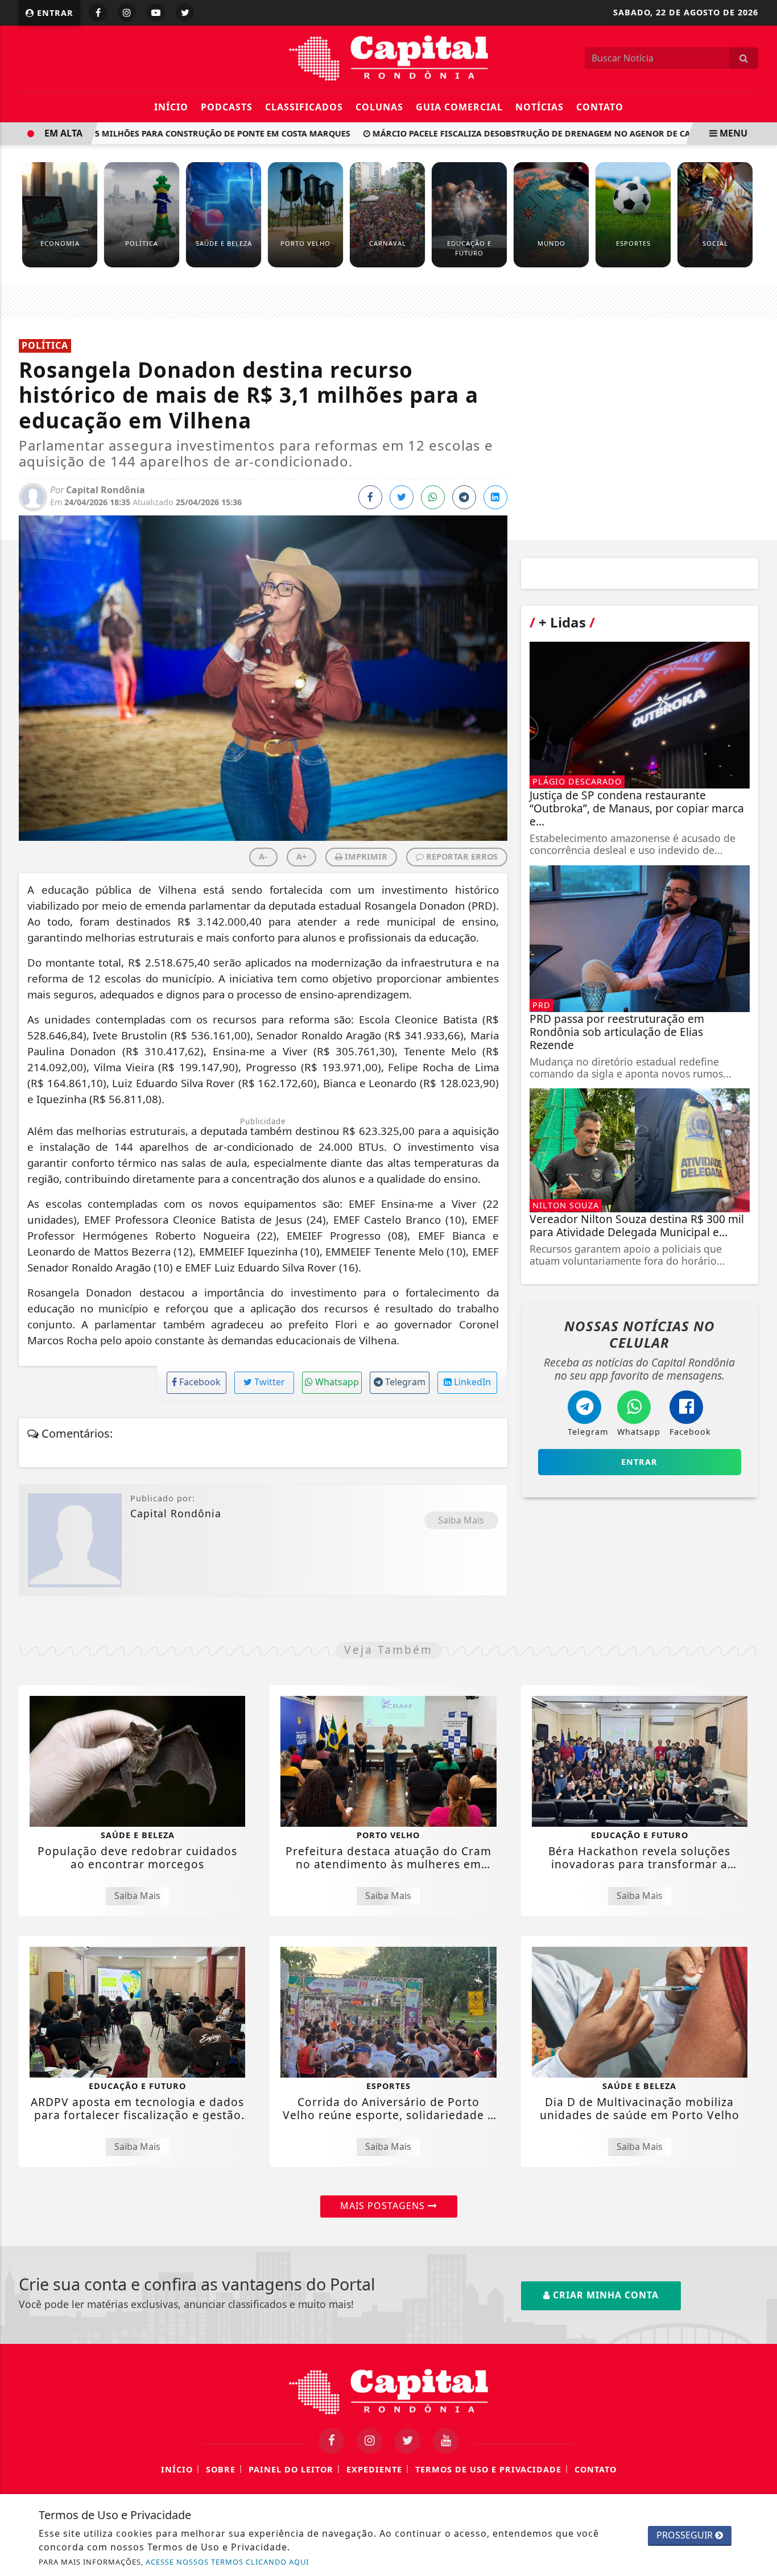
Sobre (221, 2469)
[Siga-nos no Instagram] (369, 2441)
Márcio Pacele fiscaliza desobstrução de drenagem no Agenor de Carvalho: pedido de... (550, 133)
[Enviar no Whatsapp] (433, 497)
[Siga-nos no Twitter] (408, 2441)
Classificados (304, 107)
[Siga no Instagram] (127, 13)
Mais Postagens (384, 2206)
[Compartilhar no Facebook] (370, 497)
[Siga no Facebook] (98, 13)
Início (171, 107)
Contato (600, 107)
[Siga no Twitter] (185, 13)
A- (263, 856)
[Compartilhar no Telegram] (464, 497)
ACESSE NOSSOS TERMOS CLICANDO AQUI (227, 2562)
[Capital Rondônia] (388, 57)
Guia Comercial (459, 107)
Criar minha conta (604, 2295)
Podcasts (227, 107)
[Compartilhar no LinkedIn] (495, 497)
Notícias (540, 107)
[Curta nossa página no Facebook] (331, 2441)
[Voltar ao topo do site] (760, 1546)
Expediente (374, 2469)
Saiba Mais (461, 1520)
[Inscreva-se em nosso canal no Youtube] (446, 2441)
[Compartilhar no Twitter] (402, 497)
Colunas (379, 107)
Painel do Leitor (291, 2469)
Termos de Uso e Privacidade (488, 2469)
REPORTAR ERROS (461, 856)
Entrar (54, 13)
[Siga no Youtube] (156, 13)
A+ (301, 856)
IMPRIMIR (365, 856)
